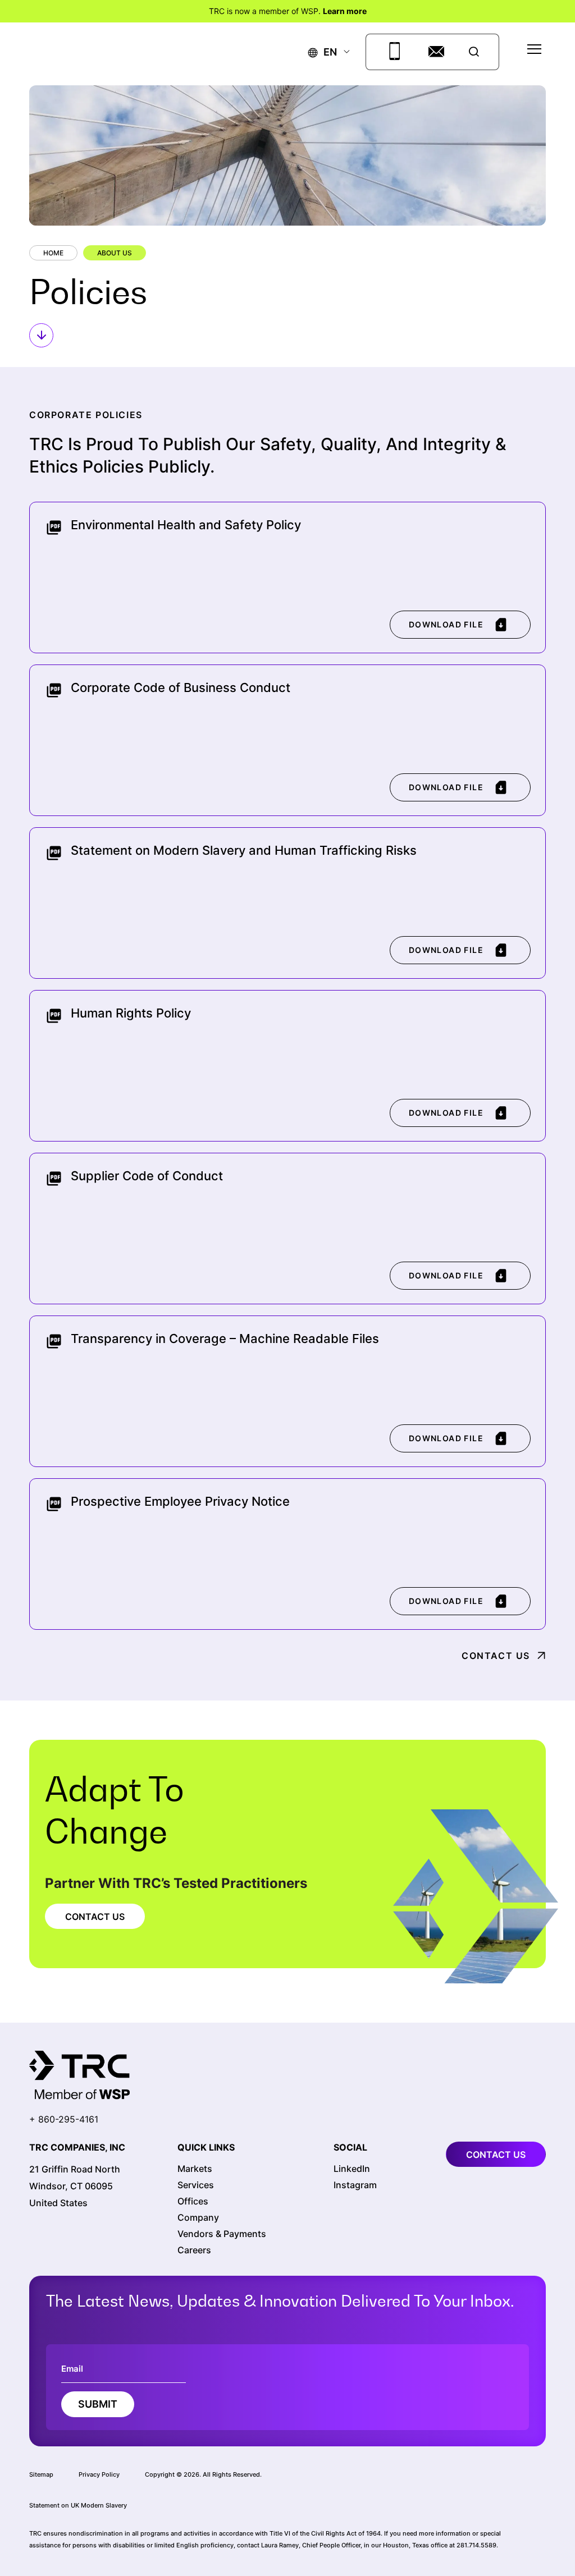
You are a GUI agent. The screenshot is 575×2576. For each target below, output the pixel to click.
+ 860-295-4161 (64, 2119)
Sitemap (41, 2474)
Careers (194, 2250)
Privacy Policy (99, 2474)
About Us (115, 253)
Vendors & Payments (222, 2234)
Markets (195, 2169)
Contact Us (496, 1656)
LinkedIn (352, 2169)
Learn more (345, 11)
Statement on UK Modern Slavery (78, 2505)
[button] (323, 52)
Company (198, 2217)
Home (53, 253)
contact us (496, 2155)
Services (196, 2185)
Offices (193, 2201)
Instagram (355, 2185)
